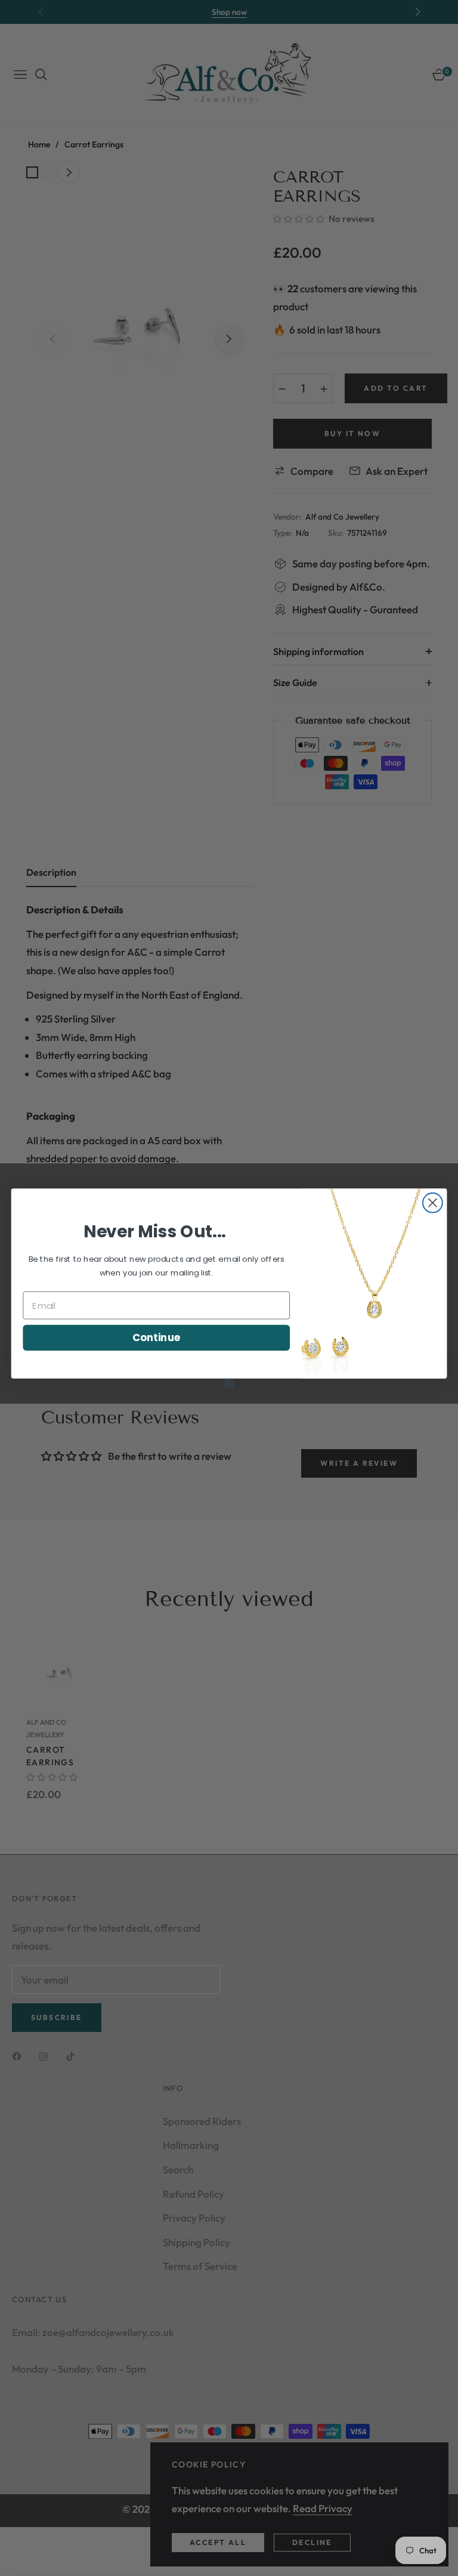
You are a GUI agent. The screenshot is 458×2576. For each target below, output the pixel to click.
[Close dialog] (433, 1203)
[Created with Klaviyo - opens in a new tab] (229, 1383)
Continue (157, 1337)
